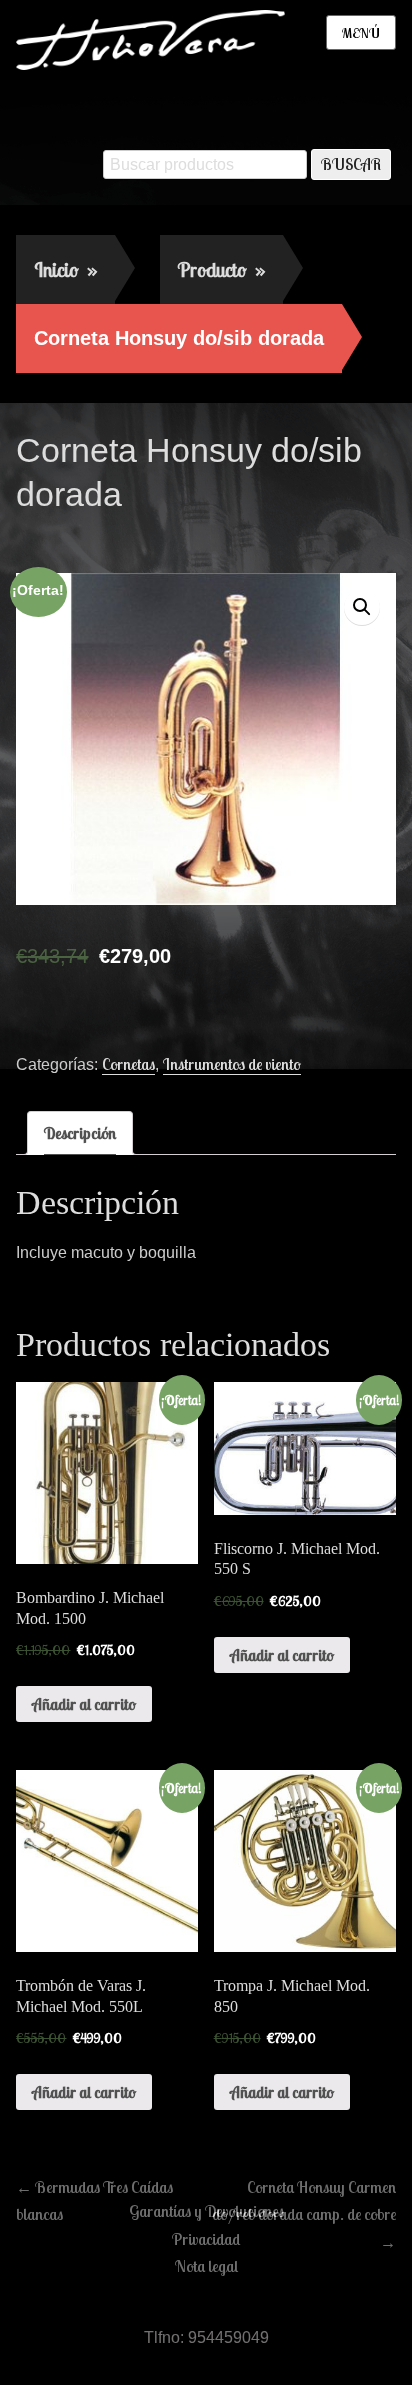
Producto (221, 269)
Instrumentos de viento (232, 1064)
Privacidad (206, 2239)
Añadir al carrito (84, 1704)
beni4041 (189, 537)
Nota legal (206, 2266)
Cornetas (128, 1064)
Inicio (65, 269)
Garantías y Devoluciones (206, 2211)
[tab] (80, 1133)
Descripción (80, 1133)
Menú (361, 33)
